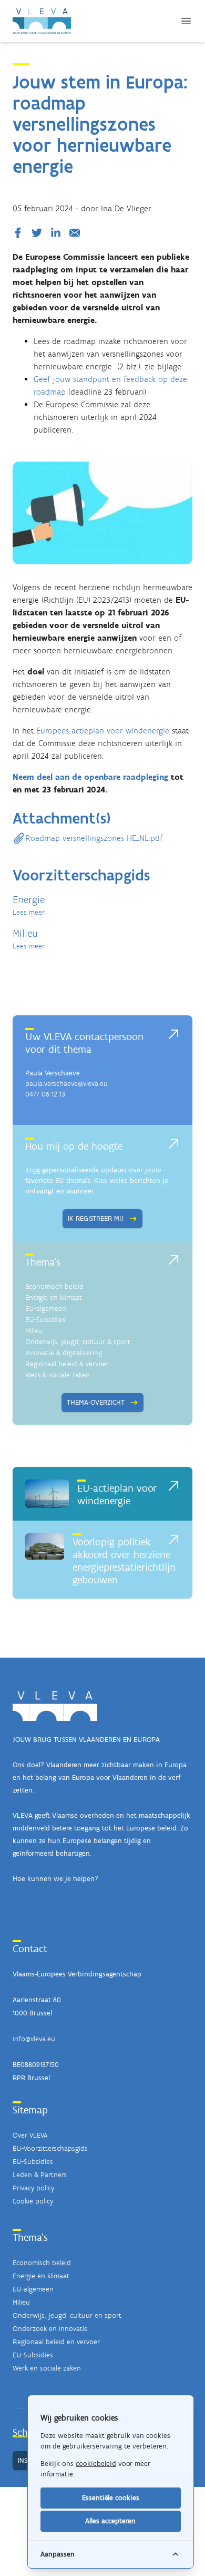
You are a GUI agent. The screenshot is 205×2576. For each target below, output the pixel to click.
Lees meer (29, 912)
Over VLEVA (30, 2135)
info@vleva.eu (34, 2039)
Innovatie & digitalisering (64, 1353)
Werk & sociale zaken (58, 1375)
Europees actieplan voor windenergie (103, 731)
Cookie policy (33, 2201)
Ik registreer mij (96, 1218)
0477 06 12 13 (45, 1094)
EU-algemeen (46, 1309)
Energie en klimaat (54, 1297)
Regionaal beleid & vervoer (67, 1364)
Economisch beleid (54, 1286)
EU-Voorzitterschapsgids (50, 2148)
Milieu (34, 1331)
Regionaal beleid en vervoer (56, 2342)
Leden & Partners (40, 2175)
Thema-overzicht (96, 1402)
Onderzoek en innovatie (50, 2329)
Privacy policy (33, 2188)
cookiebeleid (96, 2464)
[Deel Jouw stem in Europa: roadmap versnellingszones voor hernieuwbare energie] (20, 233)
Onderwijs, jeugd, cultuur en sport (67, 2315)
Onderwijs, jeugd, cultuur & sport (78, 1342)
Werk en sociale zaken (47, 2368)
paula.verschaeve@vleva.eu (66, 1084)
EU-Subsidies (45, 1320)
